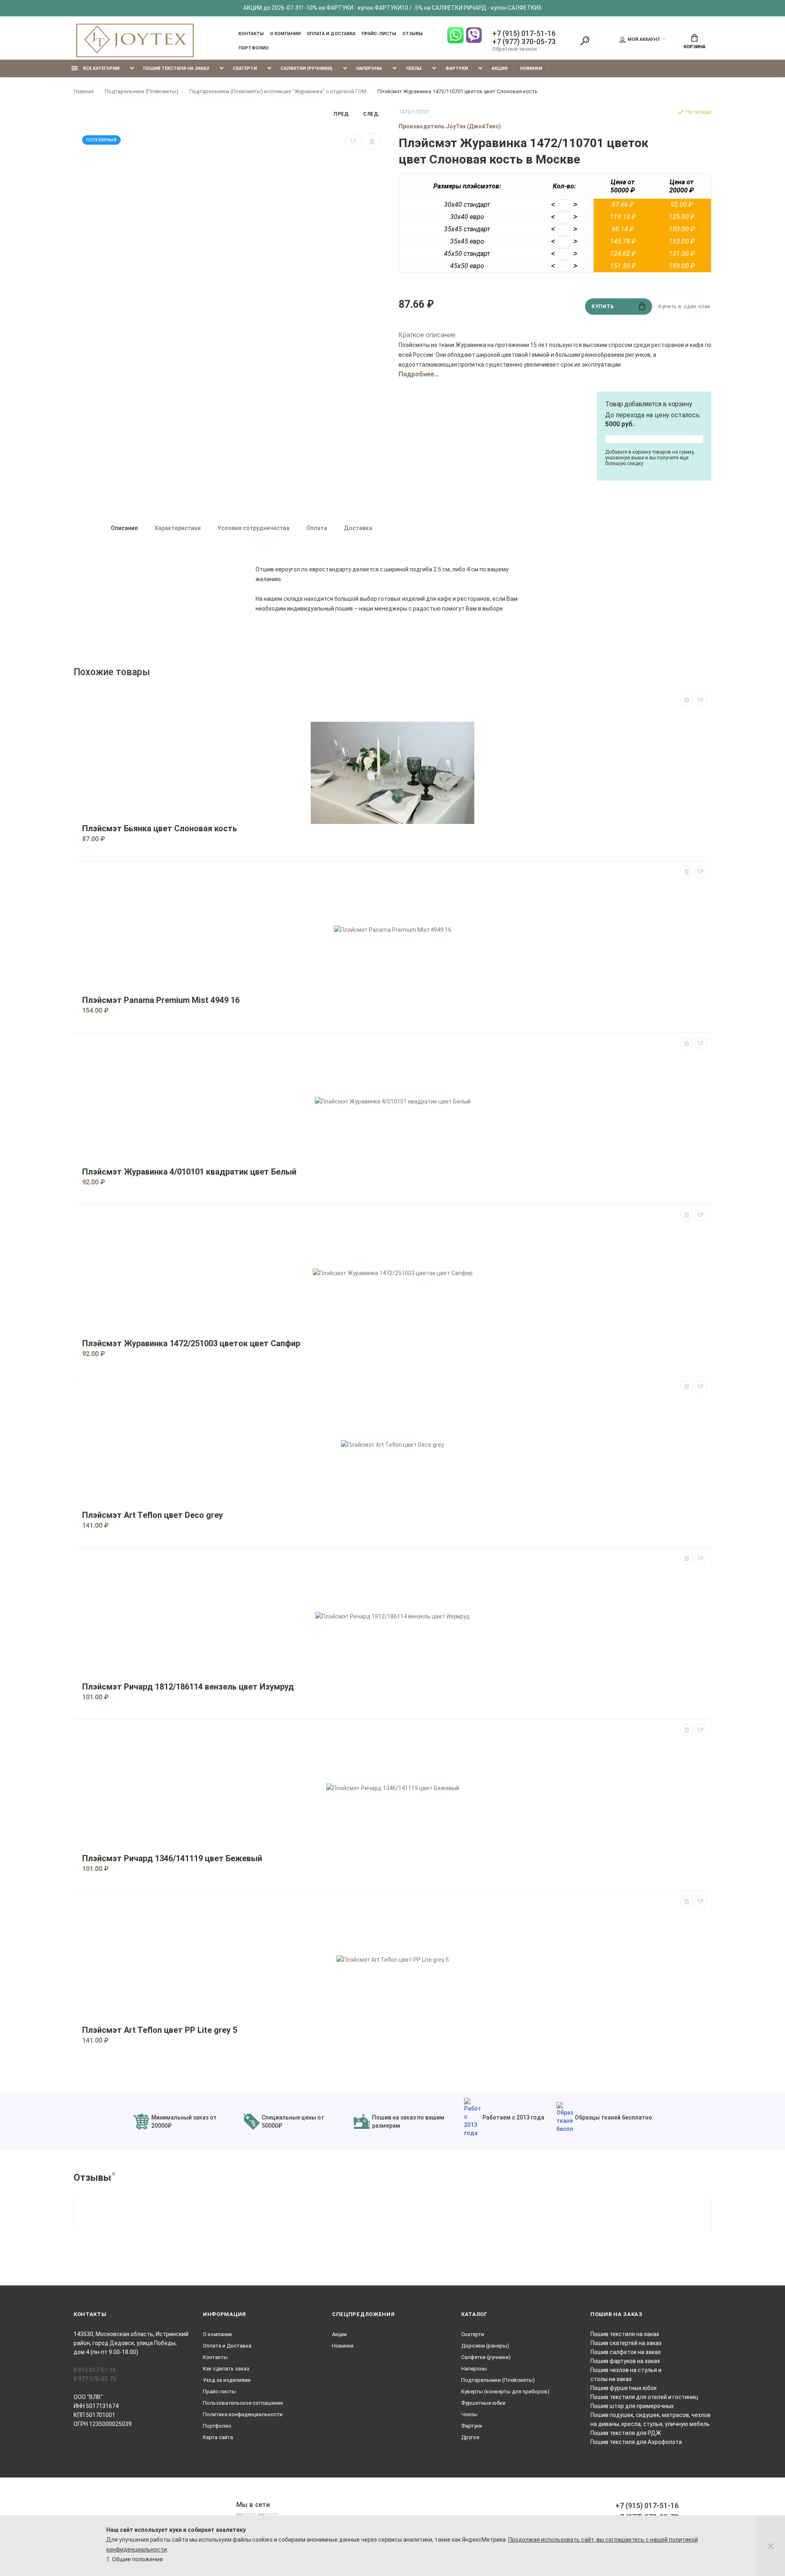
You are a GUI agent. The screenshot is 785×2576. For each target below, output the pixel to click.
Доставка (358, 528)
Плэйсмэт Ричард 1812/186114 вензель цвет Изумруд (188, 1687)
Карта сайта (218, 2437)
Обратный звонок (515, 49)
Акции (499, 68)
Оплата (317, 528)
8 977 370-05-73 (95, 2379)
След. (371, 114)
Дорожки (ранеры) (485, 2346)
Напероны (369, 68)
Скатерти (245, 68)
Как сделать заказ (226, 2369)
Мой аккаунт (644, 39)
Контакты (251, 34)
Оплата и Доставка (331, 34)
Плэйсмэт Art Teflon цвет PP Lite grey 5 (160, 2030)
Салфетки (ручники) (306, 68)
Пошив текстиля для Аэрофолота (636, 2442)
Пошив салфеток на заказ (626, 2352)
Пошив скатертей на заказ (626, 2343)
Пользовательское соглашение (243, 2403)
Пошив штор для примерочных (632, 2406)
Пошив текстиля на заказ (176, 68)
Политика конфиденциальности (243, 2414)
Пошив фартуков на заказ (625, 2361)
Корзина (694, 47)
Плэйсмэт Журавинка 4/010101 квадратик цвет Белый (189, 1172)
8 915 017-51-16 (95, 2370)
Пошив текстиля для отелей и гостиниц (644, 2397)
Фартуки (456, 68)
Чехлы (414, 68)
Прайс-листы (379, 34)
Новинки (531, 68)
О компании (285, 34)
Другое (470, 2437)
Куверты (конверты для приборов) (505, 2391)
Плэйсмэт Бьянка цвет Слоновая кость (160, 829)
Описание (124, 528)
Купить (603, 307)
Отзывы (413, 34)
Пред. (342, 114)
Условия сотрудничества (253, 528)
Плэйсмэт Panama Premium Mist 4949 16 (161, 1000)
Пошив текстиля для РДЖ (626, 2433)
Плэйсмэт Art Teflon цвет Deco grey (153, 1515)
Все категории (101, 68)
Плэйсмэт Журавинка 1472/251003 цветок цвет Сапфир (191, 1344)
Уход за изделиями (227, 2380)
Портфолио (253, 48)
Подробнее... (419, 374)
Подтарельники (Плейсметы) (498, 2380)
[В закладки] (353, 141)
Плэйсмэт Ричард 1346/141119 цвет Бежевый (172, 1859)
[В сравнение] (372, 141)
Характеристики (178, 528)
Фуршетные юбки (483, 2403)
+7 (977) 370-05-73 (524, 42)
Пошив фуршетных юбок (624, 2388)
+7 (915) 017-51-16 (524, 34)
